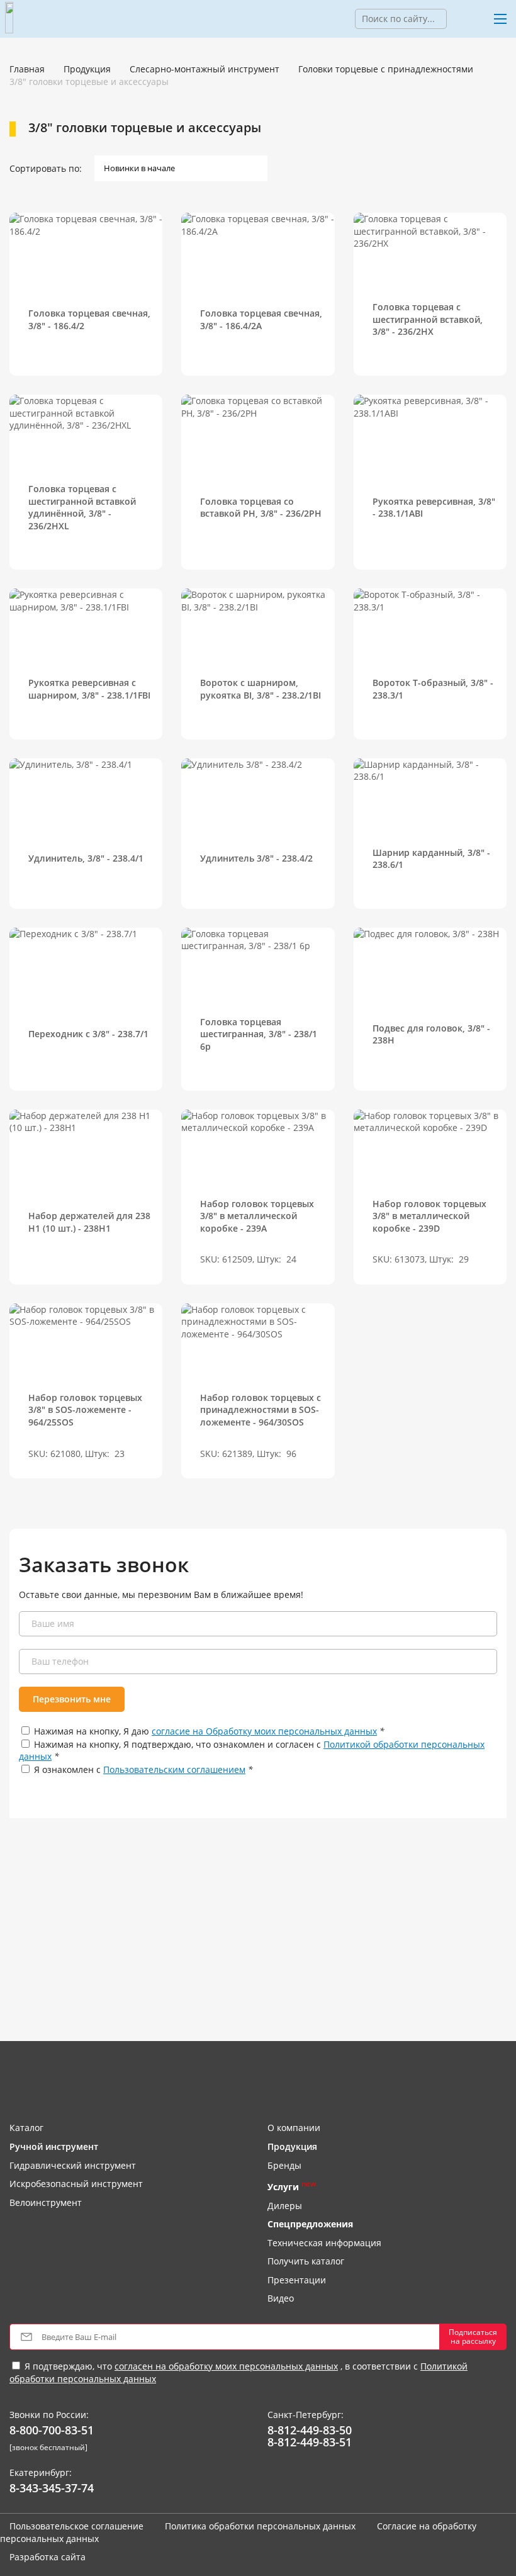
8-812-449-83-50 (310, 2431)
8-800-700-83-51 (52, 2431)
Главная (27, 69)
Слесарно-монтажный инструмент (205, 69)
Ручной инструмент (54, 2146)
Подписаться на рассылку (473, 2337)
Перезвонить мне (72, 1699)
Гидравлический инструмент (73, 2165)
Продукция (87, 69)
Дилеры (285, 2206)
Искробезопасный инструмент (76, 2184)
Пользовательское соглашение (76, 2526)
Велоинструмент (46, 2202)
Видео (281, 2298)
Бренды (284, 2165)
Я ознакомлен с (143, 1769)
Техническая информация (324, 2243)
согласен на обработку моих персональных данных (226, 2366)
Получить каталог (306, 2261)
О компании (294, 2128)
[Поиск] (456, 19)
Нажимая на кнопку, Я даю (209, 1731)
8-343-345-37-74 (52, 2489)
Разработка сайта (48, 2557)
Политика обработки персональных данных (260, 2526)
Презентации (297, 2280)
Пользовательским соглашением (174, 1769)
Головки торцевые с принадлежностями (386, 69)
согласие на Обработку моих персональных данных (264, 1731)
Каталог (26, 2128)
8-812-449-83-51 (310, 2443)
